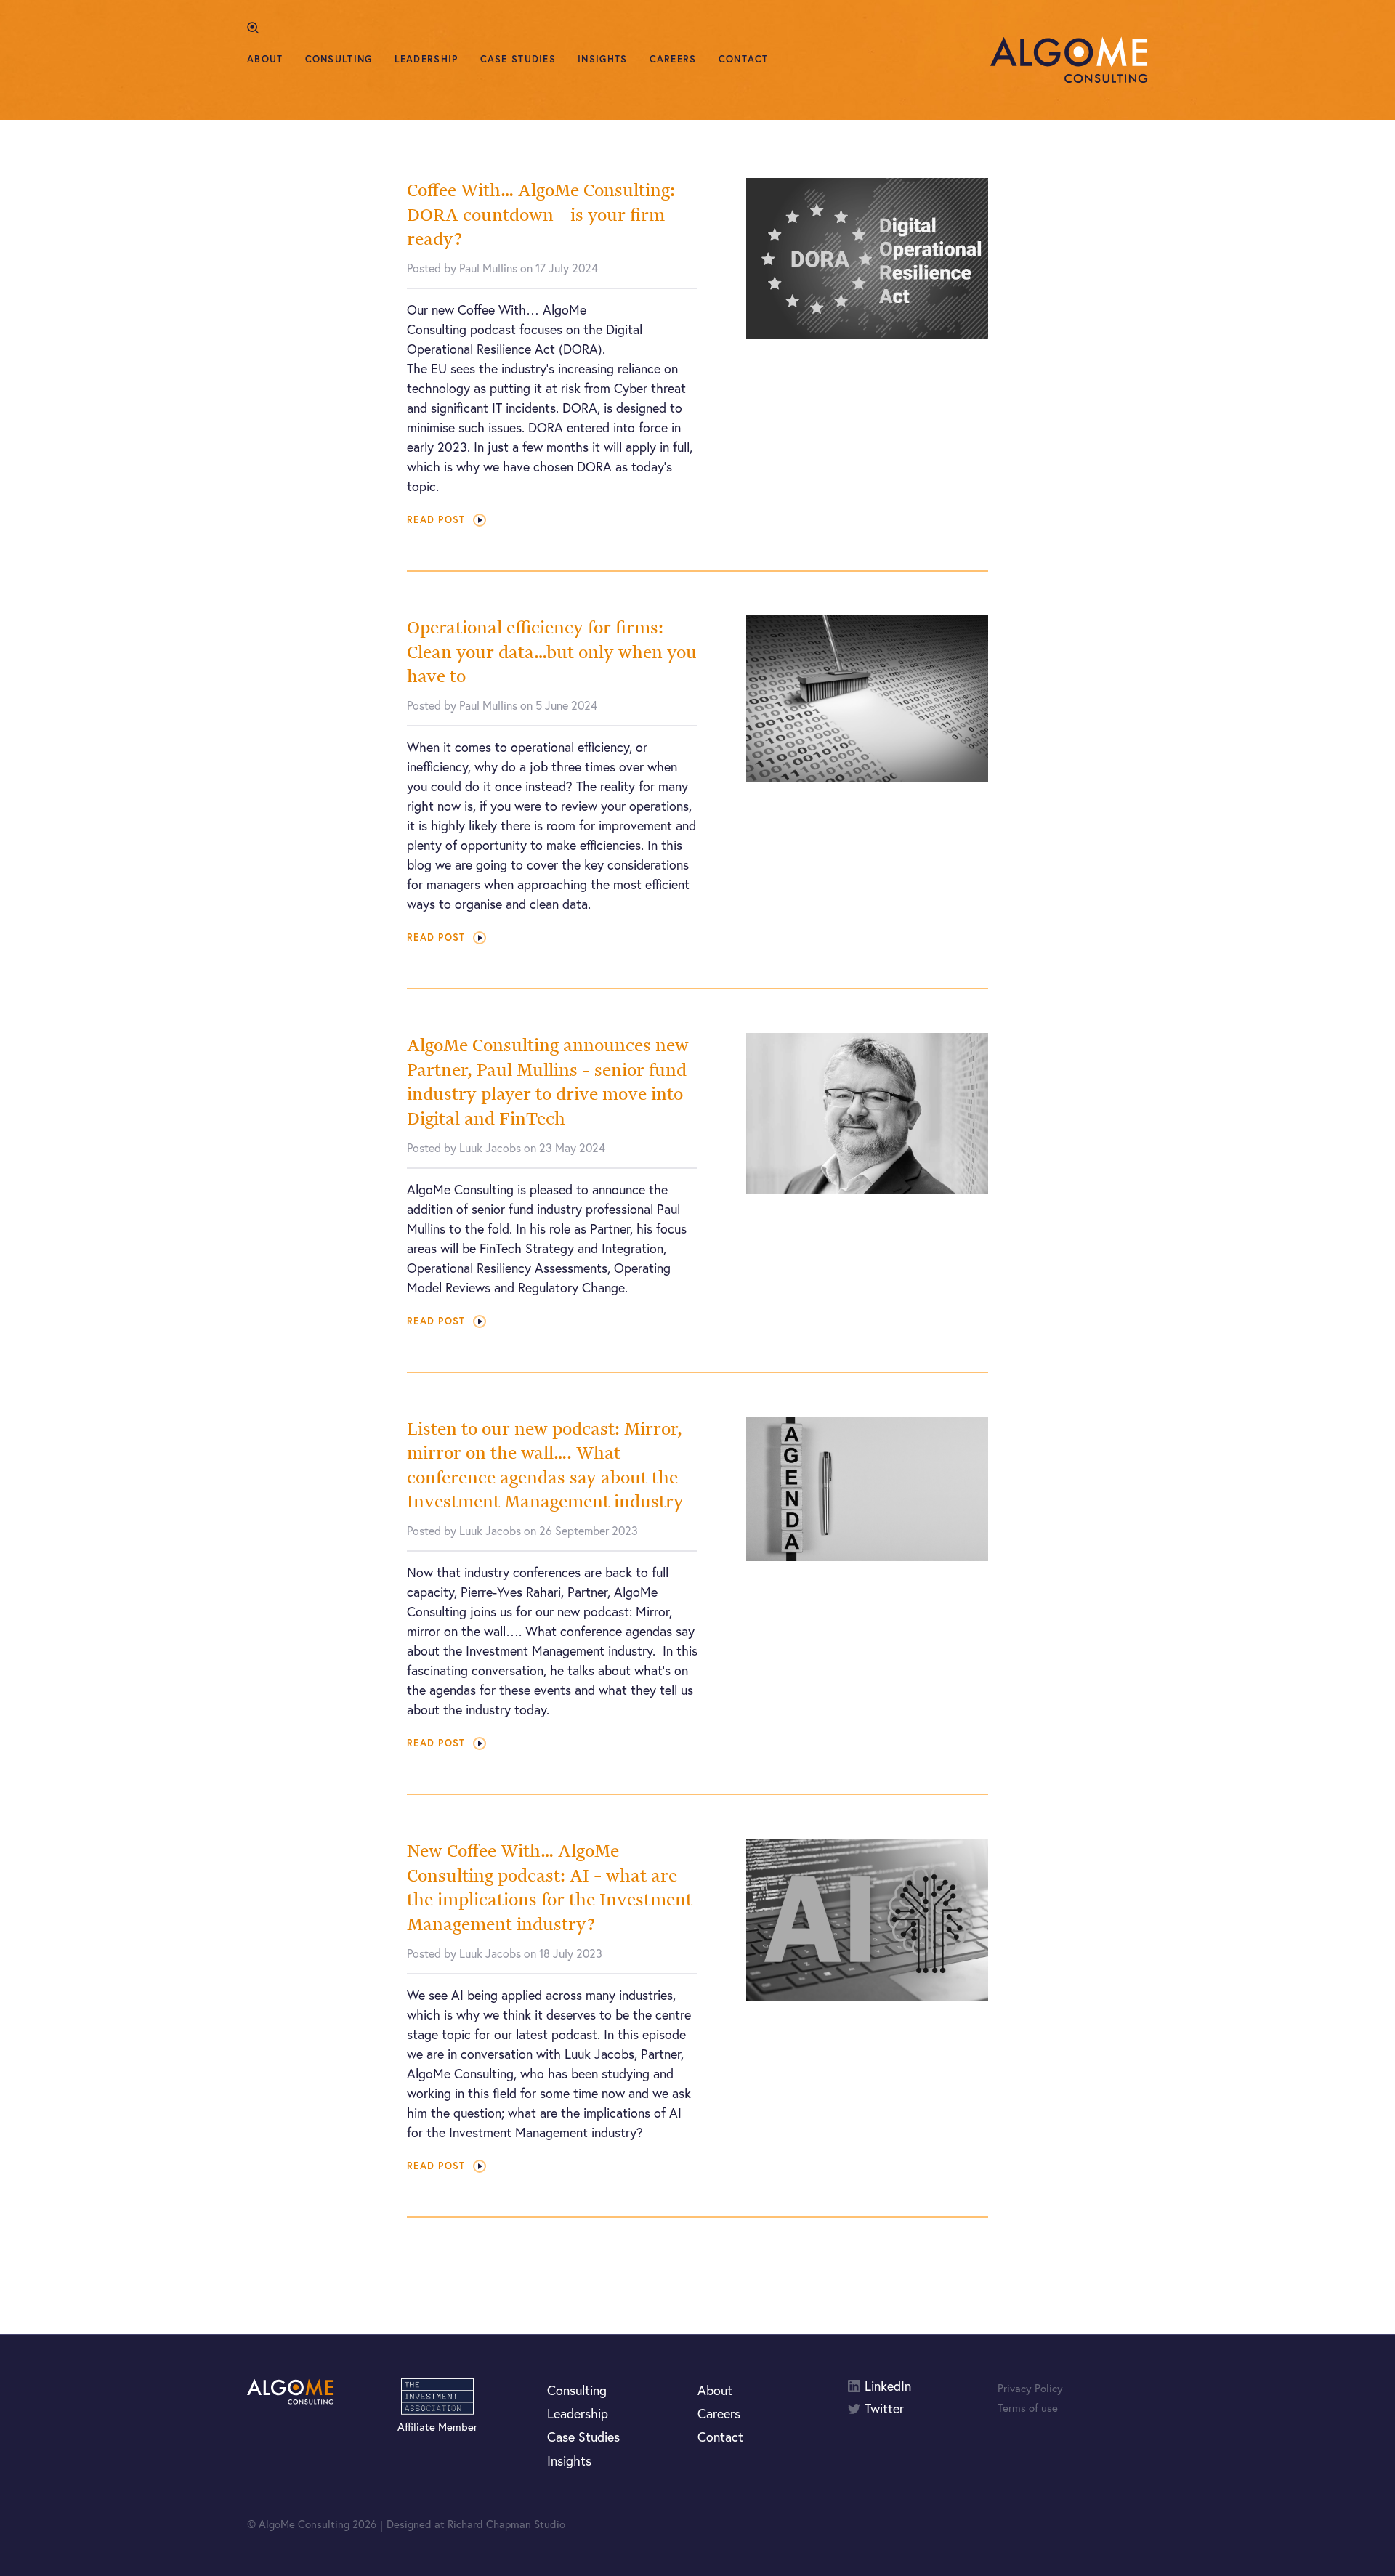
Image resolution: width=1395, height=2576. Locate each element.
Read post (436, 520)
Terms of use (1028, 2407)
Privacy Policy (1030, 2388)
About (265, 59)
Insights (602, 59)
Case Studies (518, 59)
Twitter (884, 2409)
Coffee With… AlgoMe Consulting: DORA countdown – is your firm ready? (541, 214)
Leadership (426, 59)
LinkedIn (888, 2386)
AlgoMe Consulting (1069, 60)
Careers (673, 59)
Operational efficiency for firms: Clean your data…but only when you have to (552, 652)
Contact (744, 59)
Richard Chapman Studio (506, 2524)
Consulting (339, 59)
